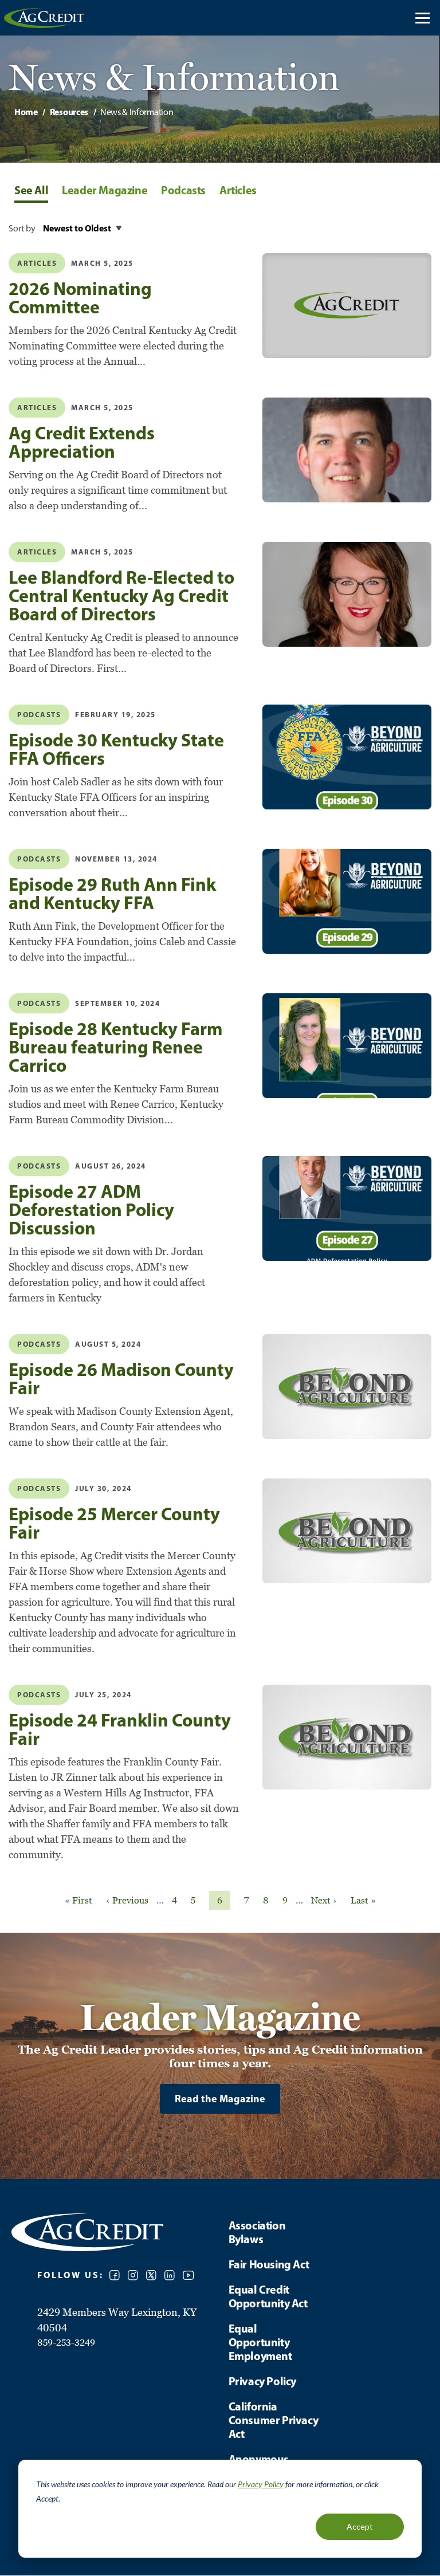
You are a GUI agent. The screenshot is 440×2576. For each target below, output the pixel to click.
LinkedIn (170, 2275)
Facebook (115, 2275)
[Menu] (423, 18)
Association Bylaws (257, 2232)
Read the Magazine (220, 2099)
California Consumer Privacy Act (274, 2420)
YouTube (188, 2275)
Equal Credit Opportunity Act (268, 2296)
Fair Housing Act (269, 2264)
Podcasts (39, 1488)
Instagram (133, 2275)
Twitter (151, 2275)
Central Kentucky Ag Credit (44, 18)
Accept (360, 2526)
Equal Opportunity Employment (260, 2342)
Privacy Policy (261, 2484)
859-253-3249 (66, 2342)
